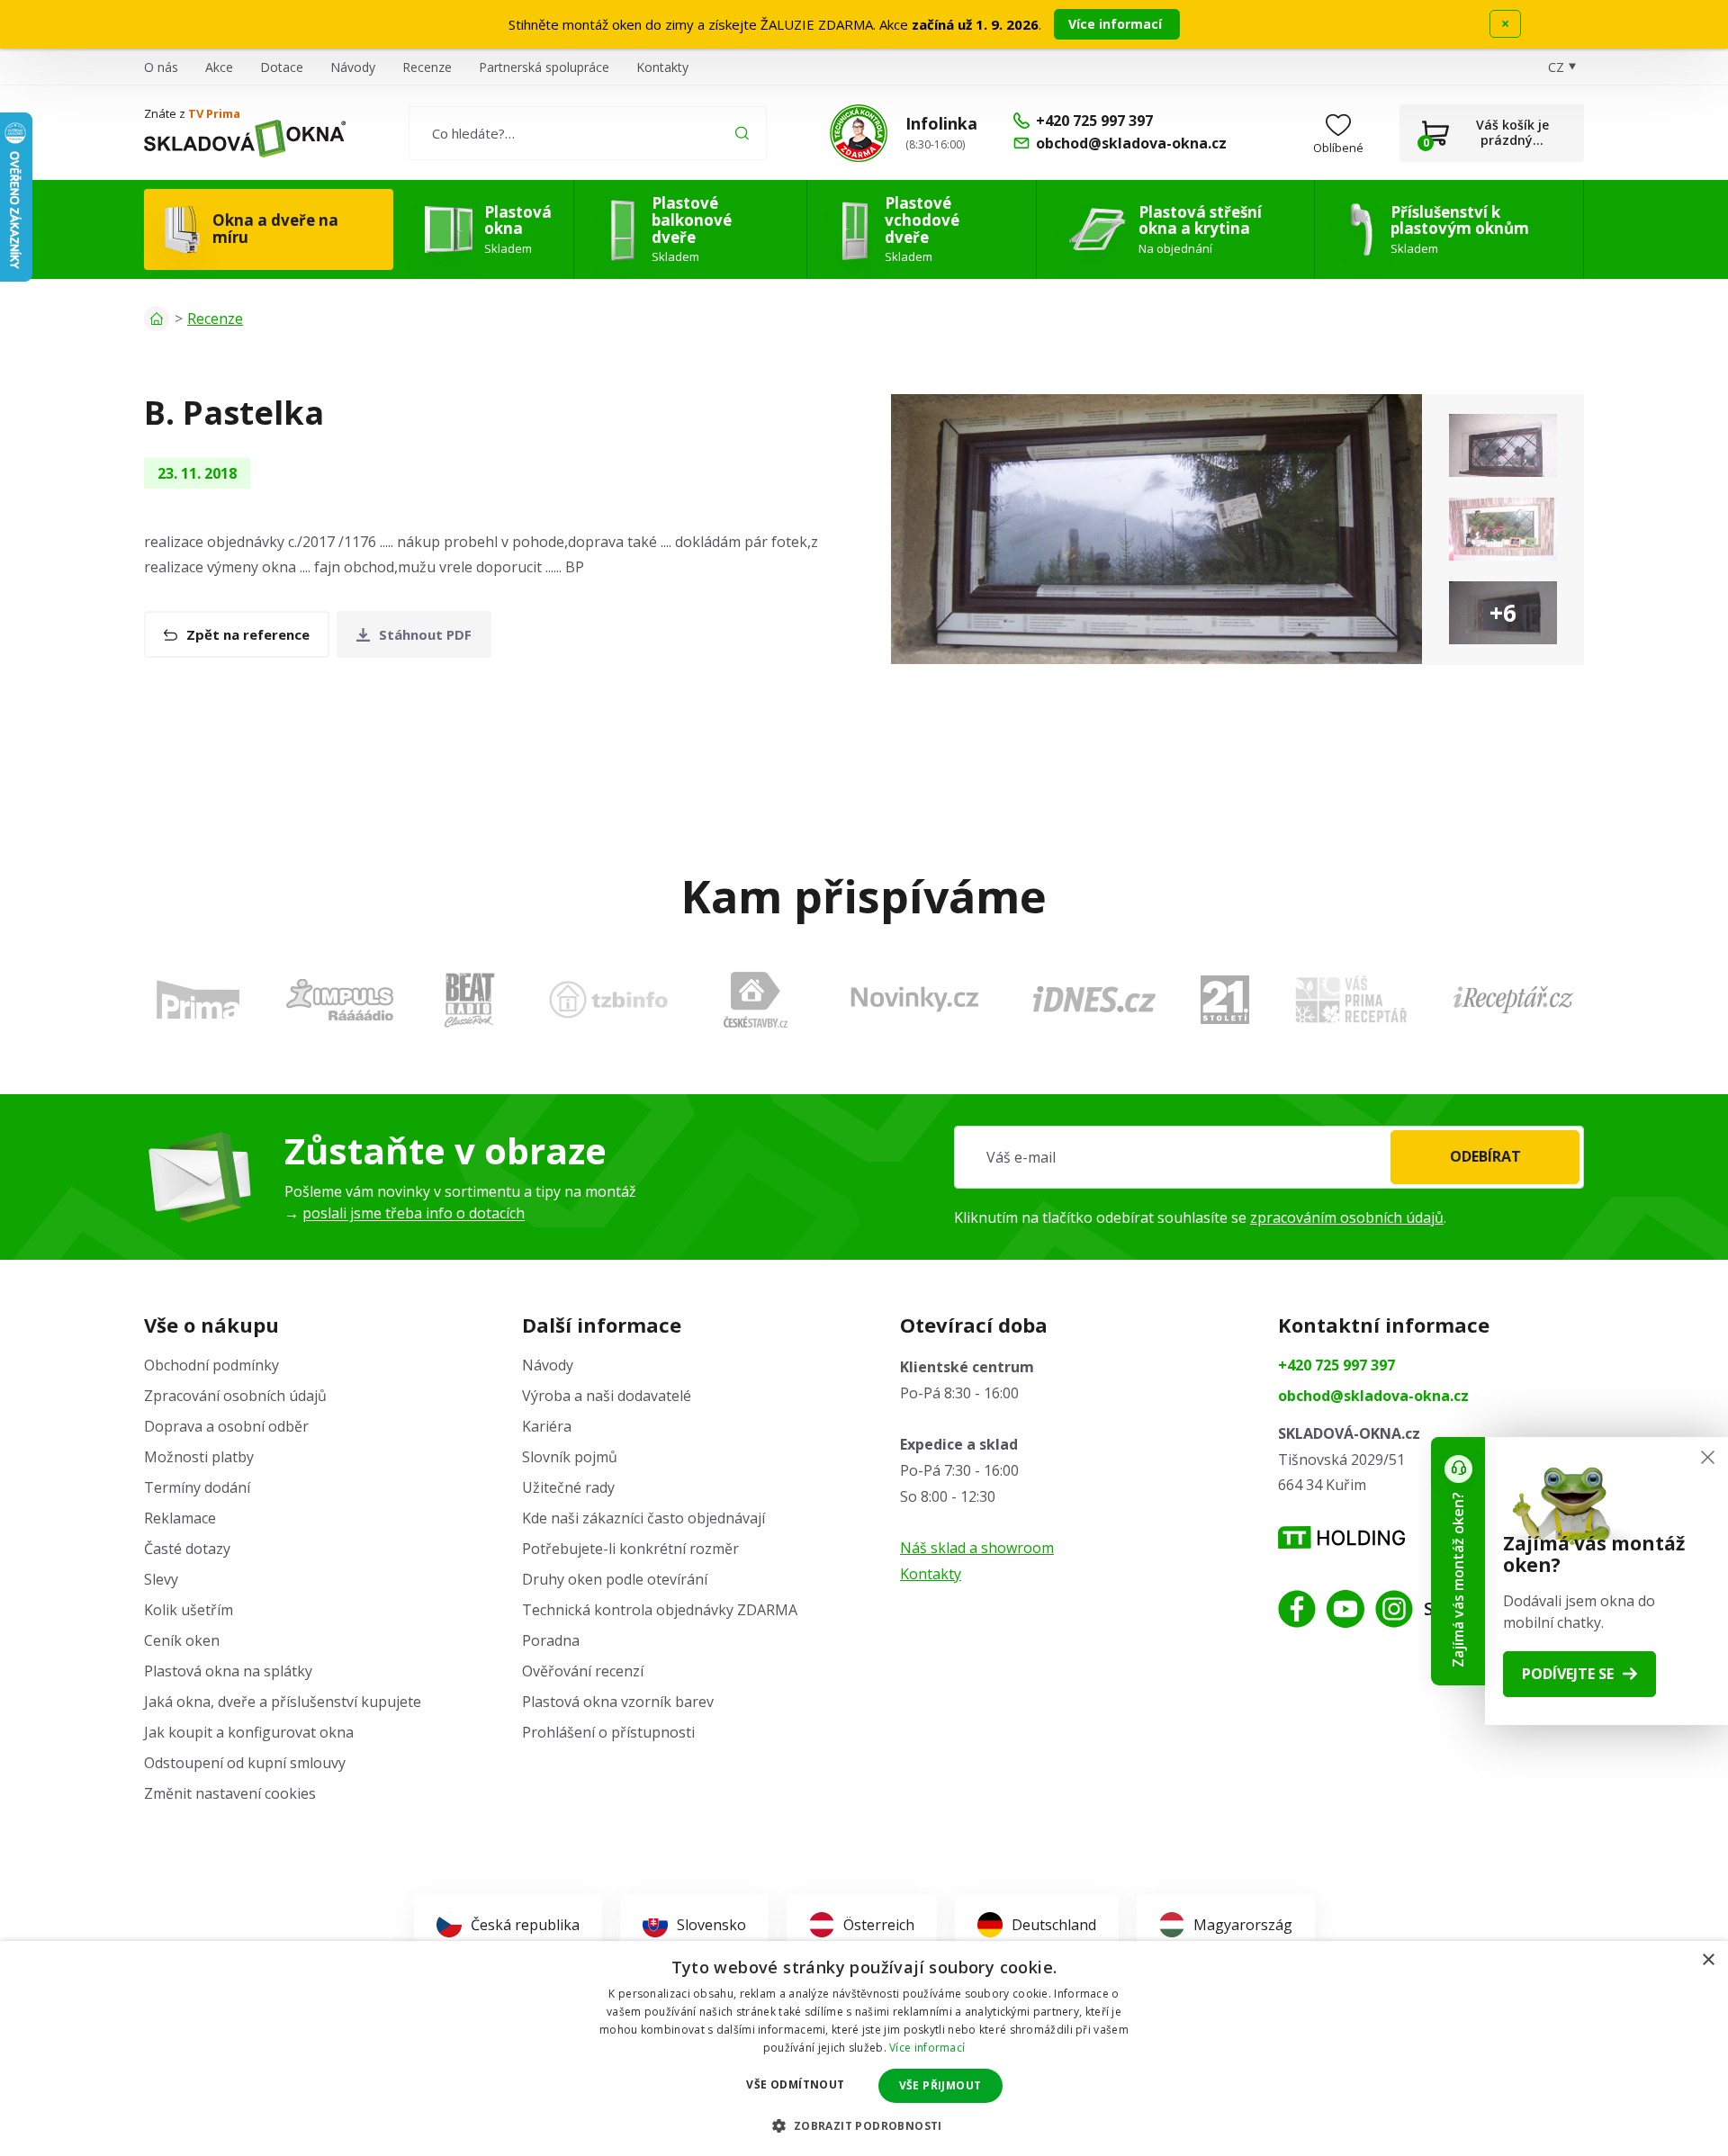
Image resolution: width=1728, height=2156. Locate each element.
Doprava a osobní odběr (226, 1426)
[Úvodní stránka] (157, 319)
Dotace (282, 67)
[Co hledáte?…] (587, 133)
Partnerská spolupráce (544, 67)
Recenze (427, 67)
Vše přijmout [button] (940, 2085)
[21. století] (1225, 1000)
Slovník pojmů (570, 1457)
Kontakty (662, 67)
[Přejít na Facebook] (1297, 1609)
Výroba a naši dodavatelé (607, 1396)
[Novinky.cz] (915, 999)
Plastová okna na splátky (228, 1671)
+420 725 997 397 (1336, 1365)
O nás (161, 67)
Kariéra (547, 1426)
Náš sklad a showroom (977, 1548)
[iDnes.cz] (1094, 999)
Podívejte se (1568, 1674)
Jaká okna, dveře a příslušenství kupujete (283, 1702)
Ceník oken (182, 1640)
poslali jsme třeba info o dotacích (414, 1213)
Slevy (161, 1579)
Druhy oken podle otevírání (615, 1579)
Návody (353, 67)
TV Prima (214, 113)
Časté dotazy (187, 1549)
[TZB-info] (608, 1000)
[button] (864, 2125)
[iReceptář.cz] (1513, 1000)
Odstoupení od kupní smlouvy (245, 1763)
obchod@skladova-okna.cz (1373, 1396)
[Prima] (198, 999)
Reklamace (180, 1518)
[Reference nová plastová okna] (1156, 529)
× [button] (1708, 1960)
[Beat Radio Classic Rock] (469, 1000)
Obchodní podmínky (211, 1365)
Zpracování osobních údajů (235, 1396)
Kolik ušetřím (189, 1610)
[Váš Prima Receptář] (1351, 999)
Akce (219, 67)
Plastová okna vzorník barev (618, 1702)
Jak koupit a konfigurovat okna (249, 1732)
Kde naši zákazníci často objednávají (643, 1518)
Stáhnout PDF (425, 634)
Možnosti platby (199, 1457)
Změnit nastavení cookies (230, 1793)
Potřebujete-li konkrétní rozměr (630, 1549)
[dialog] (864, 2048)
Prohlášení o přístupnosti (608, 1732)
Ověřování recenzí (583, 1671)
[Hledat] (742, 133)
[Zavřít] (1708, 1457)
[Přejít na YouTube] (1345, 1609)
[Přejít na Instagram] (1394, 1609)
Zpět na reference (248, 634)
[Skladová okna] (245, 139)
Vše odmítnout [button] (795, 2084)
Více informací (1117, 24)
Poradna (551, 1640)
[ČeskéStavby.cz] (756, 1000)
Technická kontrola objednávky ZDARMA (660, 1610)
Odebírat (1485, 1156)
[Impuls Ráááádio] (340, 1000)
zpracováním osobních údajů (1347, 1217)
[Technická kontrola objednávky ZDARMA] (859, 133)
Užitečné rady (568, 1487)
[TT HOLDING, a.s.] (1341, 1537)
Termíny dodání (197, 1487)
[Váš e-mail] (1269, 1157)
